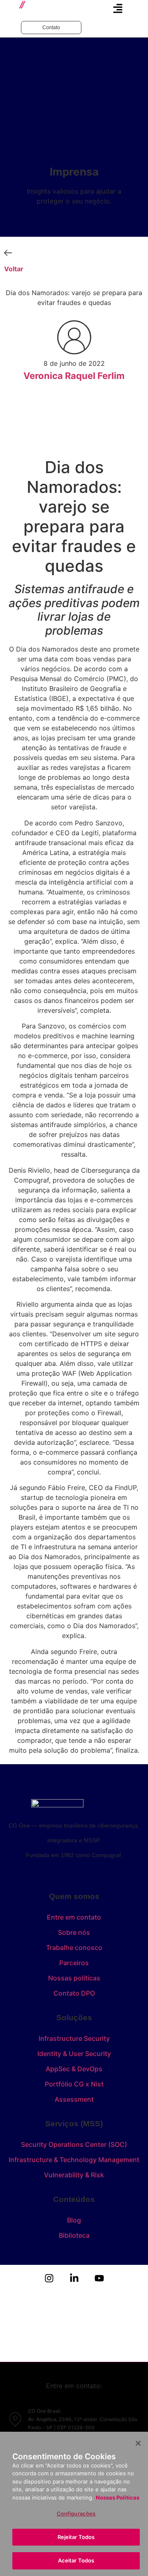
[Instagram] (49, 2278)
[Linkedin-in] (74, 2278)
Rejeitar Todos (76, 2537)
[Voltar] (8, 253)
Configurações (76, 2514)
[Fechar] (138, 2443)
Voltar (14, 269)
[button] (118, 9)
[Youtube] (99, 2278)
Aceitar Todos (76, 2560)
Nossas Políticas (118, 2497)
